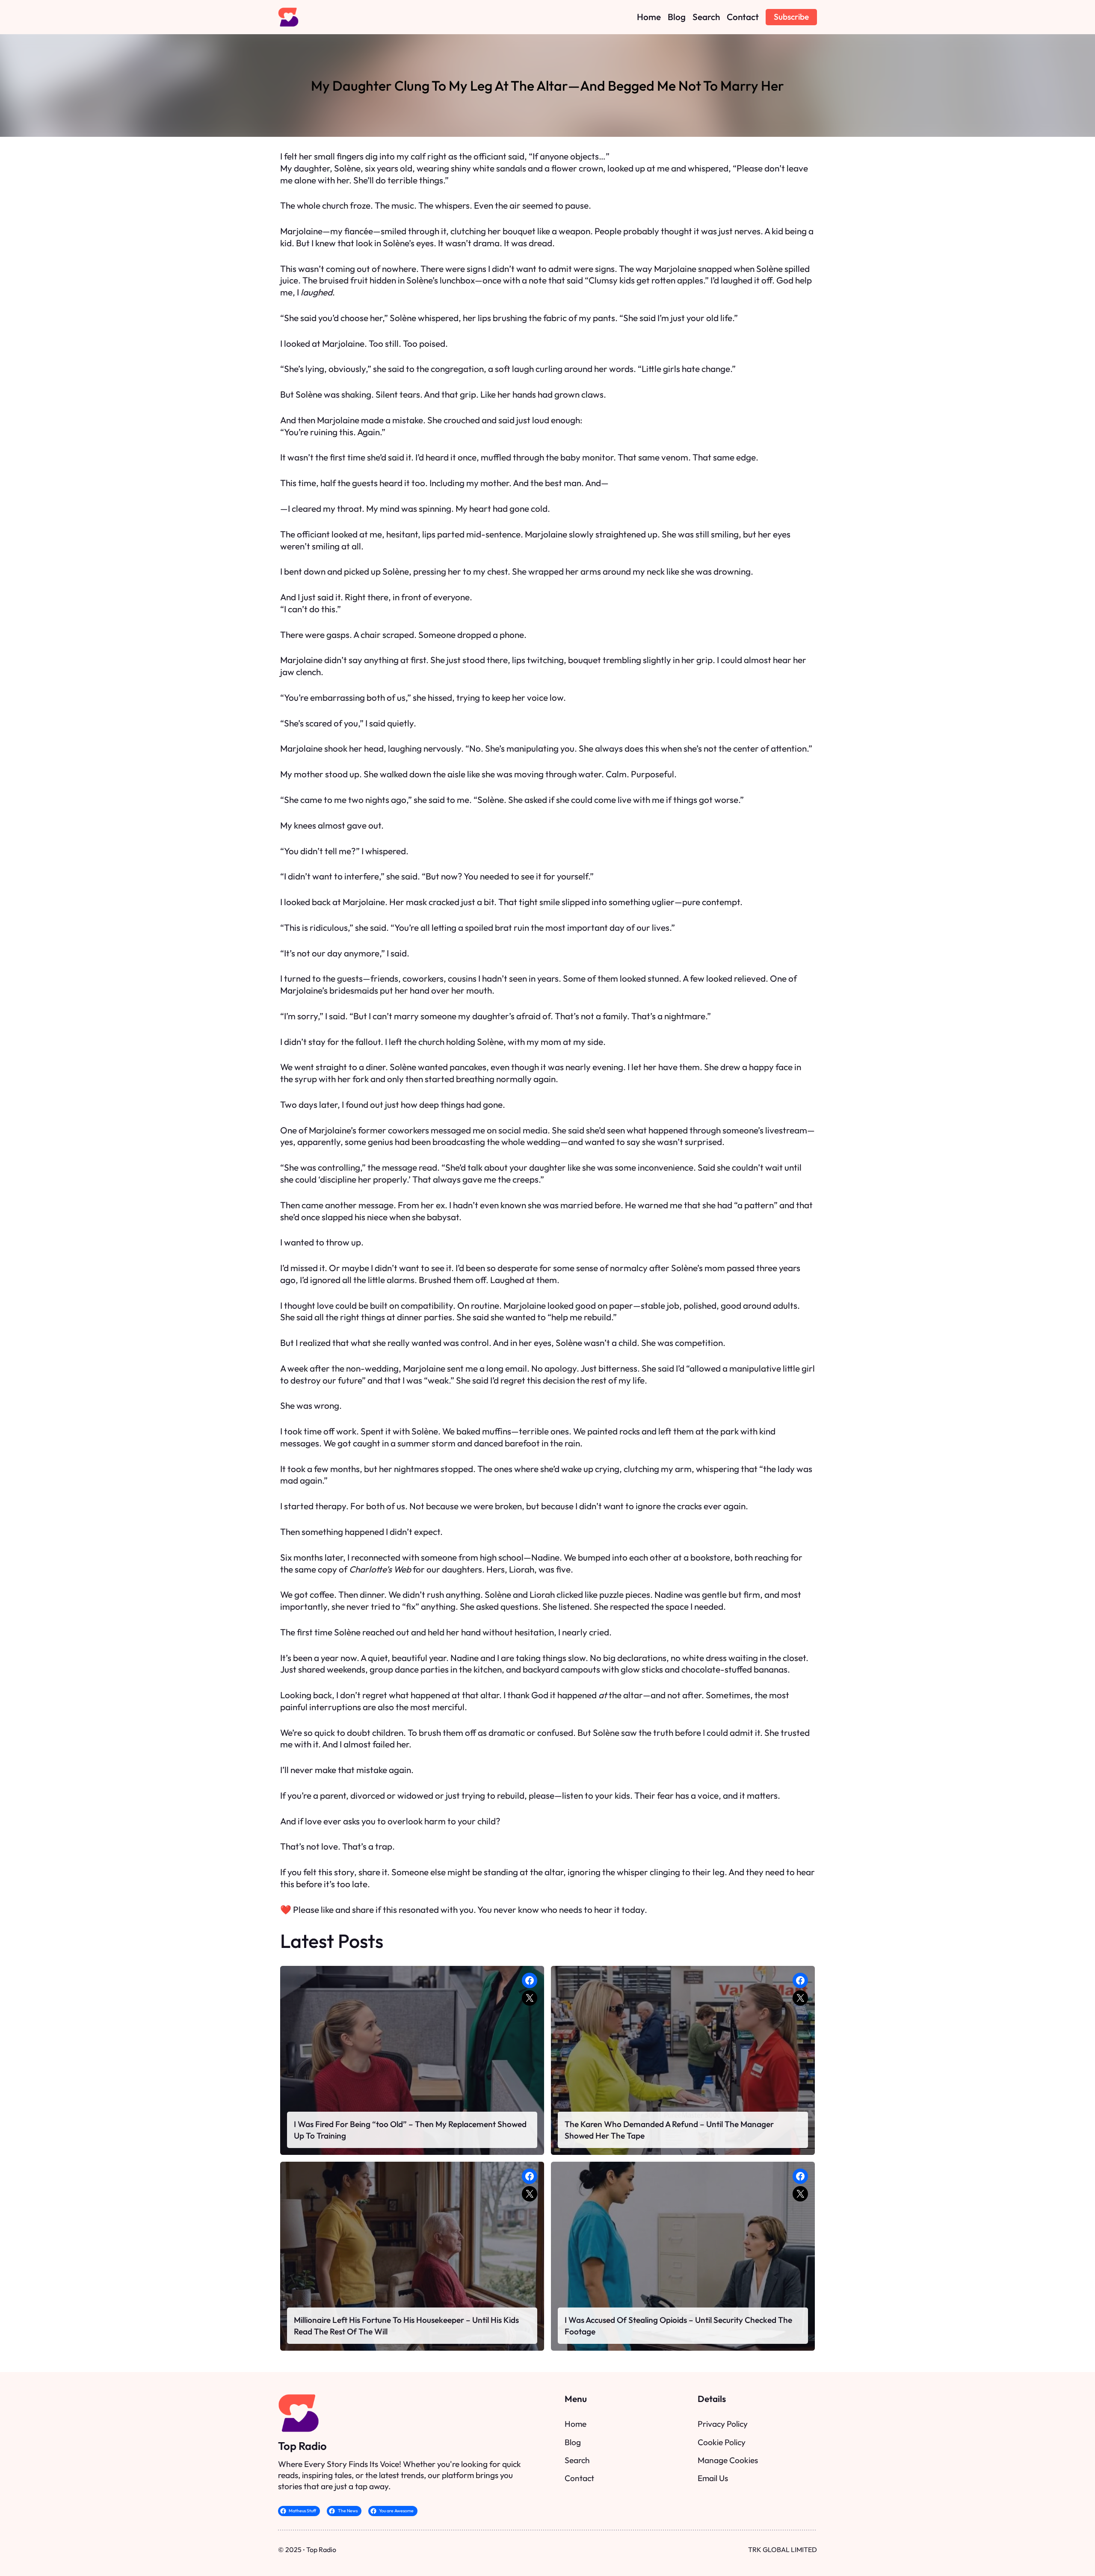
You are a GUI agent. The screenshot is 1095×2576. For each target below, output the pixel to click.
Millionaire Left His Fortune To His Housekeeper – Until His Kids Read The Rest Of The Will (406, 2325)
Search (577, 2460)
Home (576, 2424)
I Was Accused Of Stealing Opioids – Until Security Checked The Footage (678, 2325)
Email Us (713, 2478)
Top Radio (302, 2446)
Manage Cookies (728, 2460)
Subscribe (791, 17)
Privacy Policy (723, 2424)
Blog (573, 2442)
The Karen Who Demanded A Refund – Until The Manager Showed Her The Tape (669, 2130)
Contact (579, 2478)
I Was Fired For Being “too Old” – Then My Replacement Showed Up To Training (410, 2130)
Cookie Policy (722, 2442)
